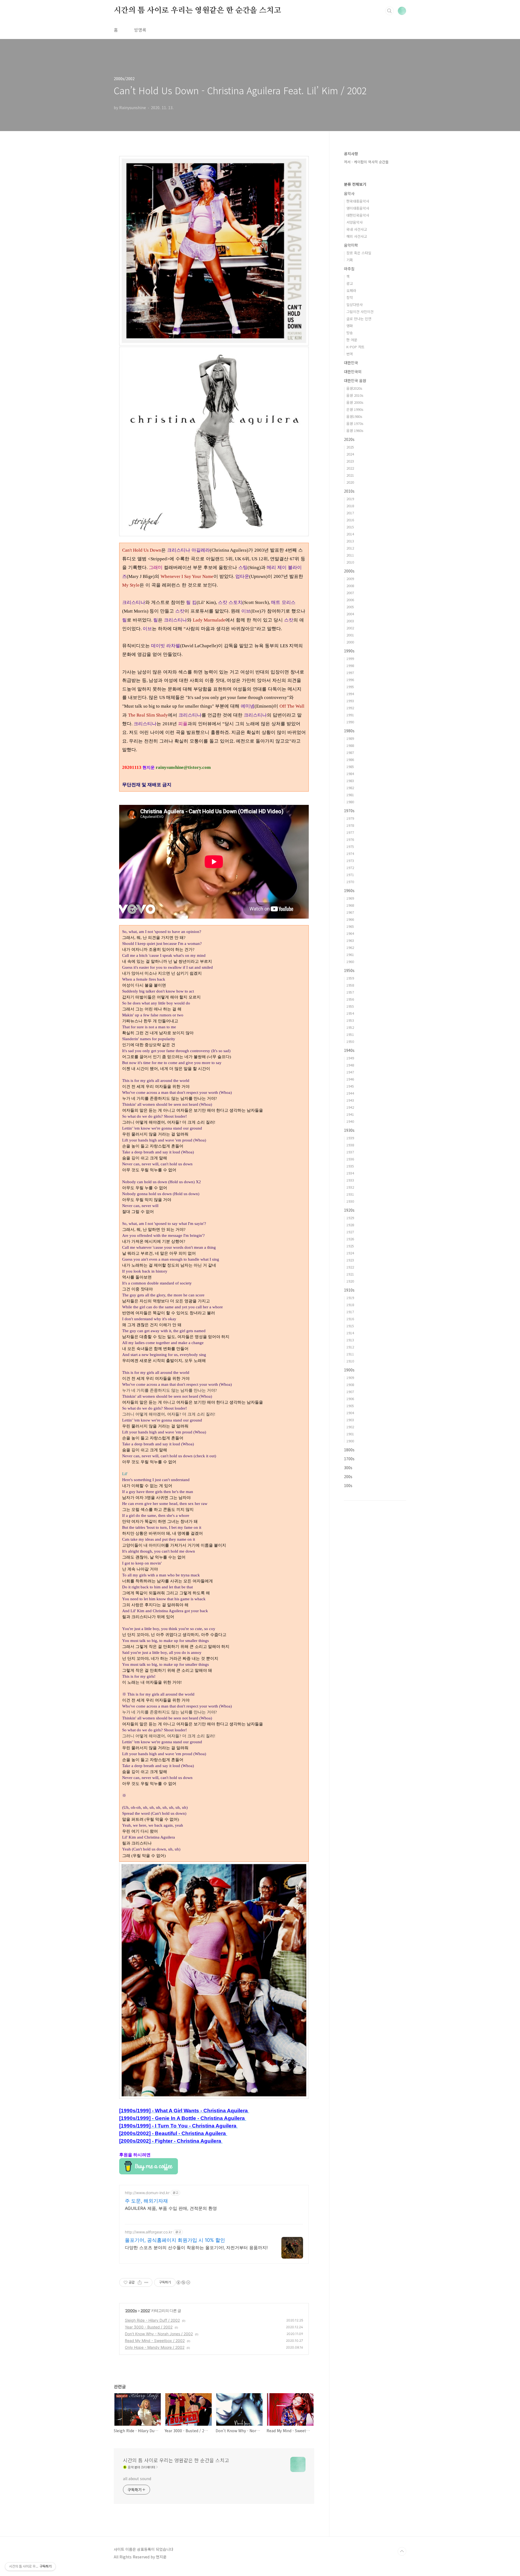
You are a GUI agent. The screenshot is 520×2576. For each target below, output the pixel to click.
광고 (350, 283)
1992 (350, 708)
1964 (350, 933)
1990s (349, 651)
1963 (350, 940)
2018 (350, 506)
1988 (350, 745)
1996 (350, 680)
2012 (350, 548)
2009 (350, 579)
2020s (349, 439)
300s (348, 1468)
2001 (350, 635)
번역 (350, 354)
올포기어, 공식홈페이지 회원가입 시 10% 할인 (175, 2240)
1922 (350, 1267)
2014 (350, 534)
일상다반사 (355, 305)
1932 (350, 1187)
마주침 (349, 269)
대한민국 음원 (355, 380)
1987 (350, 752)
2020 (350, 482)
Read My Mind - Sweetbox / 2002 (155, 2341)
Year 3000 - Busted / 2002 (149, 2327)
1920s (349, 1210)
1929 (350, 1218)
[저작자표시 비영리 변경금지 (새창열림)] (183, 2282)
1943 (350, 1100)
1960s (349, 890)
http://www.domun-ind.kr (147, 2193)
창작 (350, 297)
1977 (350, 832)
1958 (350, 985)
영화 (350, 326)
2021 (350, 475)
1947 (350, 1072)
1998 (350, 666)
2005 (350, 607)
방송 (350, 333)
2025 (350, 447)
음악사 (349, 193)
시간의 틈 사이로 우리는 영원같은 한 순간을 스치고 (197, 11)
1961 (350, 954)
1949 (350, 1058)
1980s (349, 731)
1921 (350, 1274)
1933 (350, 1180)
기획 (350, 260)
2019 (350, 499)
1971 (350, 875)
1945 (350, 1086)
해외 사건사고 (357, 236)
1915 (350, 1326)
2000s (131, 2310)
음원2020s (354, 388)
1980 (350, 802)
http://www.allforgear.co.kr (149, 2232)
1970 (350, 882)
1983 (350, 781)
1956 (350, 999)
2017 (350, 513)
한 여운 (352, 340)
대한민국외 (353, 372)
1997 (350, 673)
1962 (350, 947)
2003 (350, 621)
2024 (350, 454)
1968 (350, 905)
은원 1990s (355, 409)
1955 (350, 1006)
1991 (350, 715)
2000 (350, 642)
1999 (350, 658)
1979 (350, 818)
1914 (350, 1333)
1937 (350, 1152)
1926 (350, 1239)
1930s (349, 1130)
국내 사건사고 (357, 229)
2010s (349, 491)
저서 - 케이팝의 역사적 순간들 (366, 162)
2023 (350, 461)
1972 (350, 868)
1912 (350, 1347)
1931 (350, 1194)
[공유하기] (140, 2282)
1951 (350, 1034)
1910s (349, 1290)
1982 (350, 788)
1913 (350, 1340)
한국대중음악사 (358, 201)
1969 (350, 898)
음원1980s (354, 416)
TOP (402, 2551)
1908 (350, 1385)
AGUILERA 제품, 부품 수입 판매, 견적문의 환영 (171, 2208)
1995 (350, 687)
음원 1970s (355, 423)
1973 (350, 861)
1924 (350, 1253)
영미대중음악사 (358, 208)
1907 (350, 1392)
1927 (350, 1232)
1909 (350, 1378)
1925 (350, 1246)
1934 (350, 1173)
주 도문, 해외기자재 (146, 2201)
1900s (349, 1370)
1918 (350, 1305)
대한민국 (351, 363)
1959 (350, 978)
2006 (350, 600)
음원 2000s (355, 402)
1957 (350, 992)
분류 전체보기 (355, 184)
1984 (350, 774)
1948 (350, 1065)
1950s (349, 970)
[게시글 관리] (146, 2282)
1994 (350, 694)
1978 (350, 825)
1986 (350, 760)
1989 (350, 738)
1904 (350, 1413)
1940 (350, 1121)
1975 (350, 846)
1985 (350, 767)
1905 (350, 1406)
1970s (349, 811)
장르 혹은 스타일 (359, 253)
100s (348, 1485)
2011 (350, 555)
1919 (350, 1298)
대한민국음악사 (358, 215)
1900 (350, 1441)
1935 (350, 1166)
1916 (350, 1319)
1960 (350, 962)
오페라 (351, 290)
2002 (145, 2310)
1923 (350, 1260)
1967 (350, 912)
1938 (350, 1145)
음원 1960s (355, 430)
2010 (350, 562)
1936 (350, 1159)
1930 (350, 1201)
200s (348, 1476)
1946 (350, 1079)
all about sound (137, 2479)
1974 (350, 853)
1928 (350, 1225)
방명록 (140, 30)
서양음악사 (355, 222)
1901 (350, 1434)
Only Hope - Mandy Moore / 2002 (155, 2347)
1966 (350, 919)
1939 (350, 1138)
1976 (350, 839)
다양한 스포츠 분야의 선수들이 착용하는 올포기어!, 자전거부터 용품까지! (196, 2248)
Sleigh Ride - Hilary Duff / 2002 (152, 2320)
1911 (350, 1354)
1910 (350, 1361)
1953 (350, 1020)
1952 (350, 1027)
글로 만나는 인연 (359, 319)
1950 (350, 1041)
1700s (349, 1459)
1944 (350, 1093)
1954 (350, 1013)
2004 (350, 614)
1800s (349, 1450)
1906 (350, 1399)
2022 (350, 468)
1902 (350, 1427)
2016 (350, 520)
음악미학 (351, 245)
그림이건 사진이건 (360, 312)
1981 (350, 795)
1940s (349, 1050)
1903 (350, 1420)
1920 (350, 1281)
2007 (350, 593)
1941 (350, 1114)
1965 (350, 926)
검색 (389, 11)
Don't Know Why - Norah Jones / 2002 (159, 2334)
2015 (350, 527)
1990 (350, 722)
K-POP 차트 (355, 347)
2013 (350, 541)
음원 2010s (355, 395)
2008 (350, 586)
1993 (350, 701)
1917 (350, 1312)
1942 (350, 1107)
